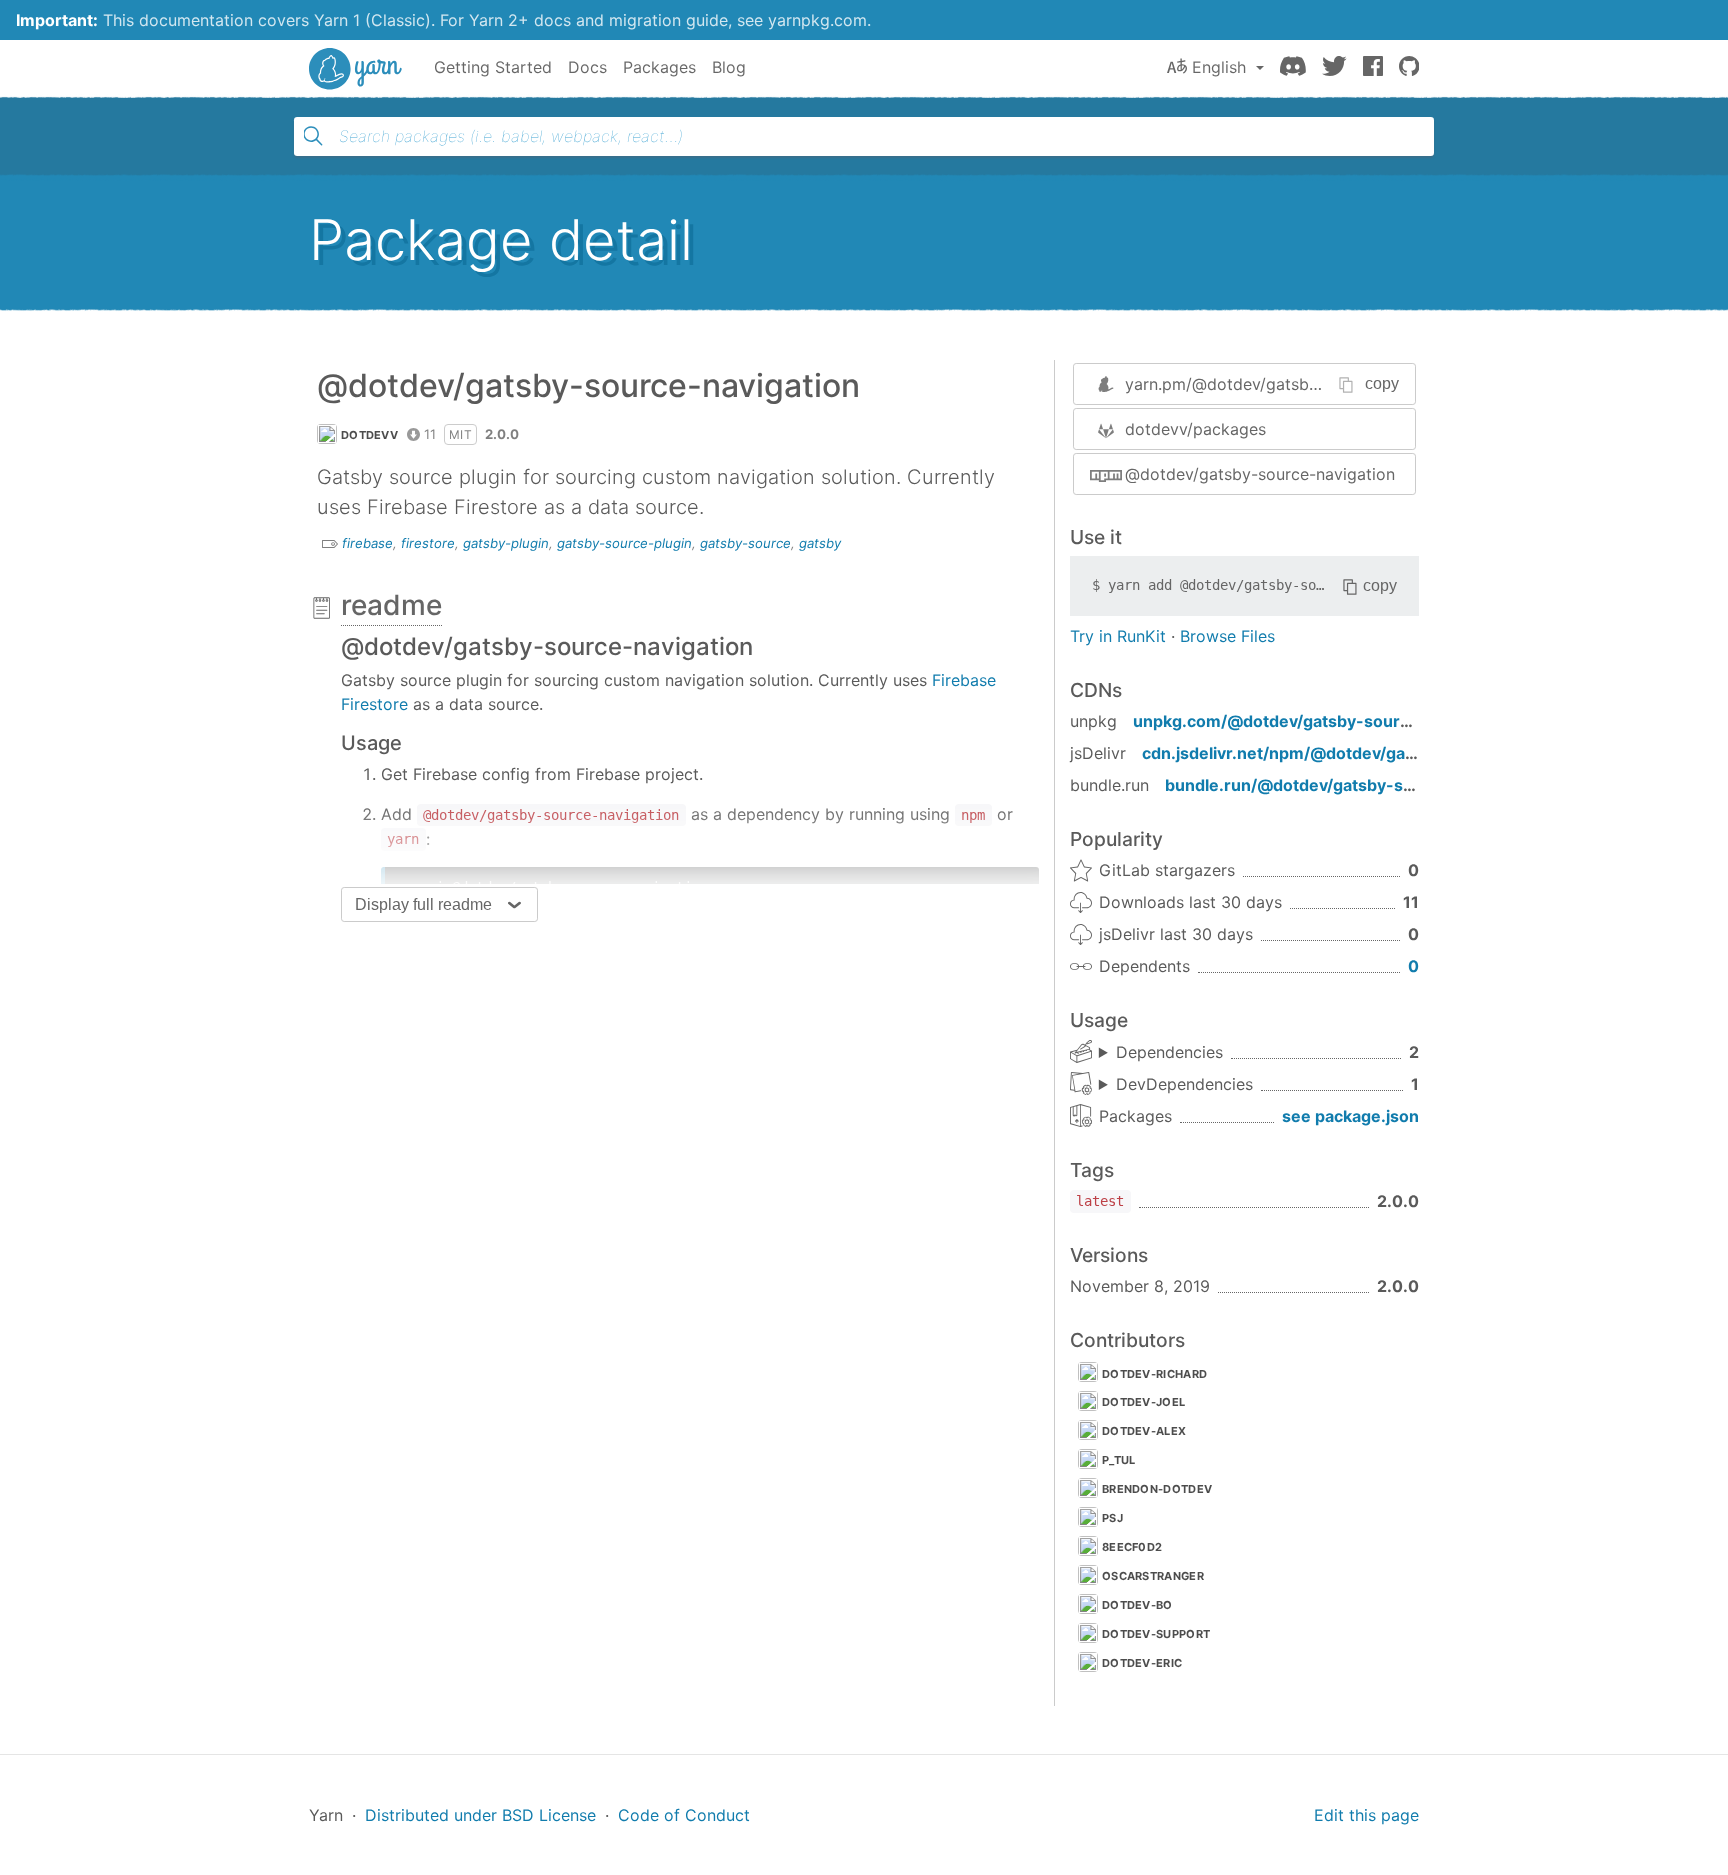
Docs (587, 67)
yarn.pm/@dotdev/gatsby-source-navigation (1293, 384)
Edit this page (1366, 1815)
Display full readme (423, 904)
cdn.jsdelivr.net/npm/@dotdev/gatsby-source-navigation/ (1369, 753)
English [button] (1219, 67)
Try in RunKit (1118, 636)
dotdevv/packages (1195, 429)
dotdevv (369, 435)
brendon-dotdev (1157, 1489)
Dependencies (1169, 1052)
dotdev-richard (1154, 1374)
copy (1382, 383)
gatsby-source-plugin (624, 543)
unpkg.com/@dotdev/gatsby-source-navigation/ (1323, 721)
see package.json (1350, 1116)
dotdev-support (1156, 1634)
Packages (659, 67)
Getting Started (493, 67)
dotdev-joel (1143, 1402)
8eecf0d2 (1132, 1547)
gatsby (820, 543)
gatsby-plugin (506, 543)
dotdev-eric (1142, 1663)
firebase (367, 543)
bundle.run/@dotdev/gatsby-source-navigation (1351, 785)
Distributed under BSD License (480, 1815)
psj (1112, 1518)
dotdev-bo (1137, 1605)
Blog (729, 67)
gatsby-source (745, 543)
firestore (428, 543)
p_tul (1119, 1460)
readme (391, 605)
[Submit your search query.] (313, 136)
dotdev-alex (1144, 1431)
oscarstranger (1153, 1576)
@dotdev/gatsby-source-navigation (1260, 474)
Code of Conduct (684, 1815)
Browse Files (1227, 636)
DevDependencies (1184, 1084)
